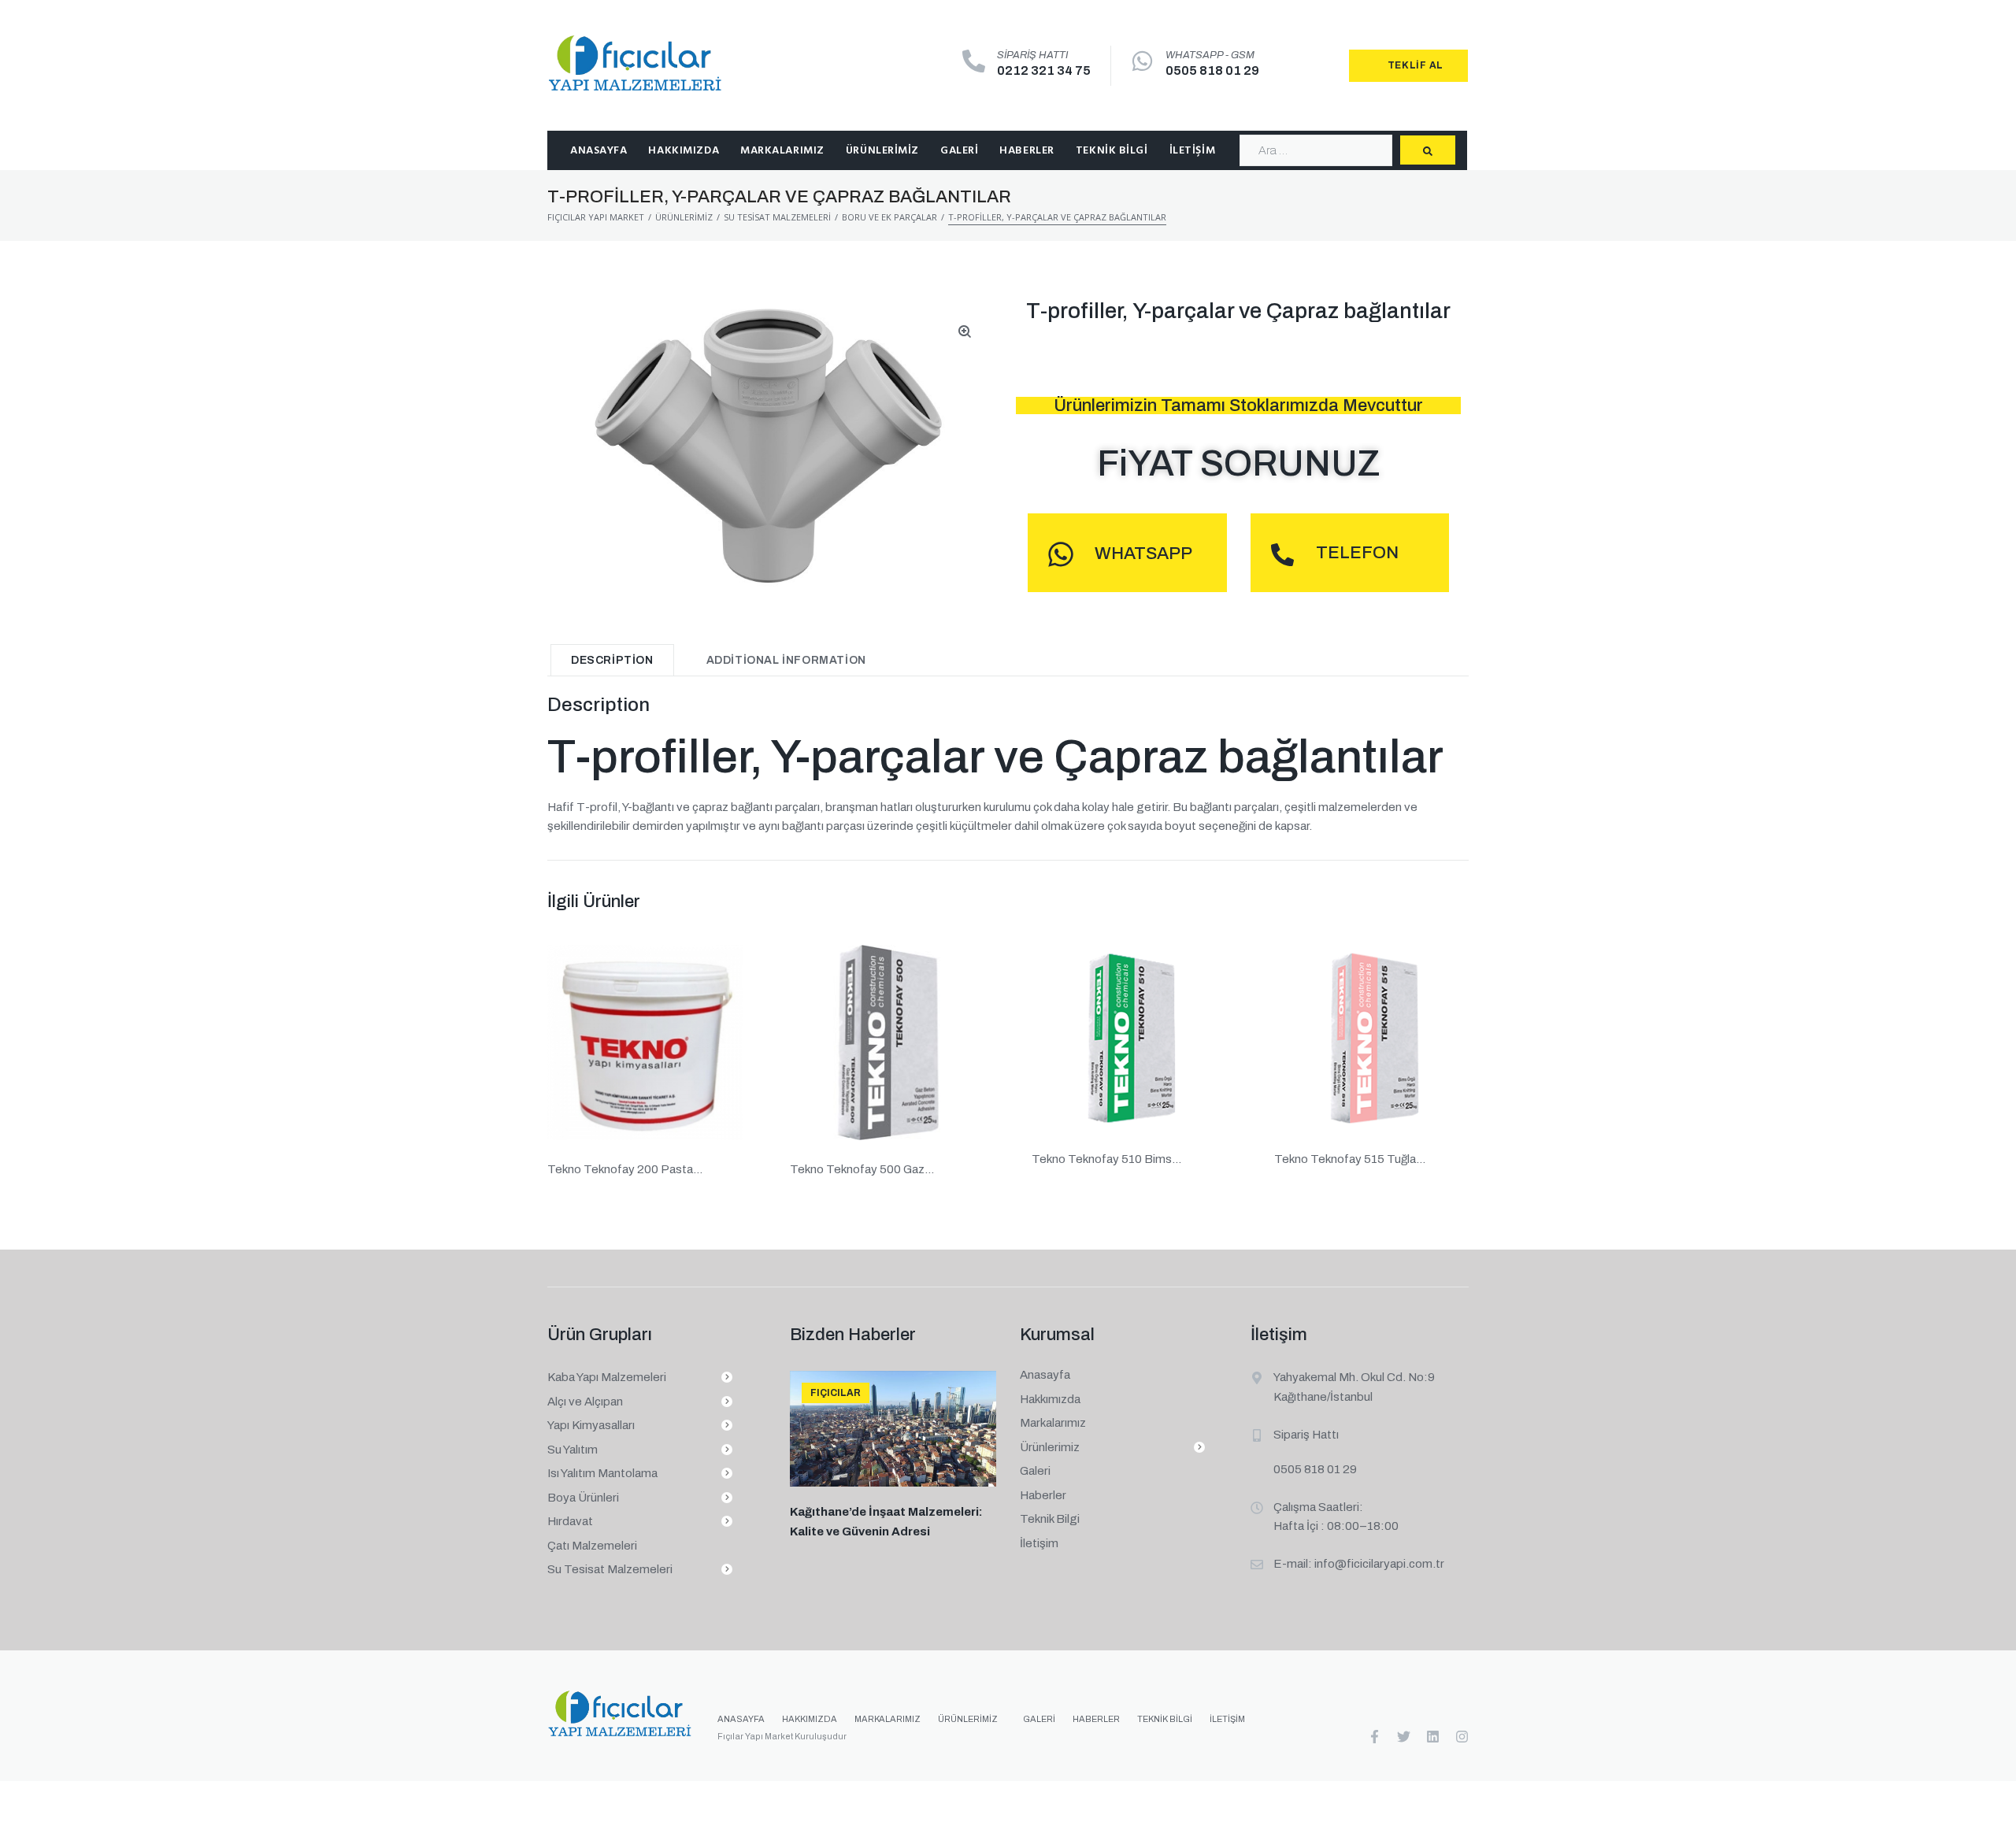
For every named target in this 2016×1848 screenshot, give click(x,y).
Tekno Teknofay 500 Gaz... (862, 1169)
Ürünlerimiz (684, 217)
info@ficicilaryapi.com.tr (1379, 1564)
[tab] (612, 660)
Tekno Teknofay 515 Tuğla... (1350, 1159)
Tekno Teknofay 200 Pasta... (625, 1169)
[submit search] (1428, 150)
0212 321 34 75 (1044, 70)
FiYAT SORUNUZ (1239, 464)
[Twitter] (1404, 1737)
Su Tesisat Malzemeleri (777, 217)
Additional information (786, 660)
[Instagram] (1462, 1737)
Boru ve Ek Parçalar (889, 217)
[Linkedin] (1433, 1737)
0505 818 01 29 (1212, 70)
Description (612, 660)
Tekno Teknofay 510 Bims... (1106, 1159)
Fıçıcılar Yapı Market (596, 217)
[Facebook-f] (1375, 1737)
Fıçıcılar (836, 1393)
